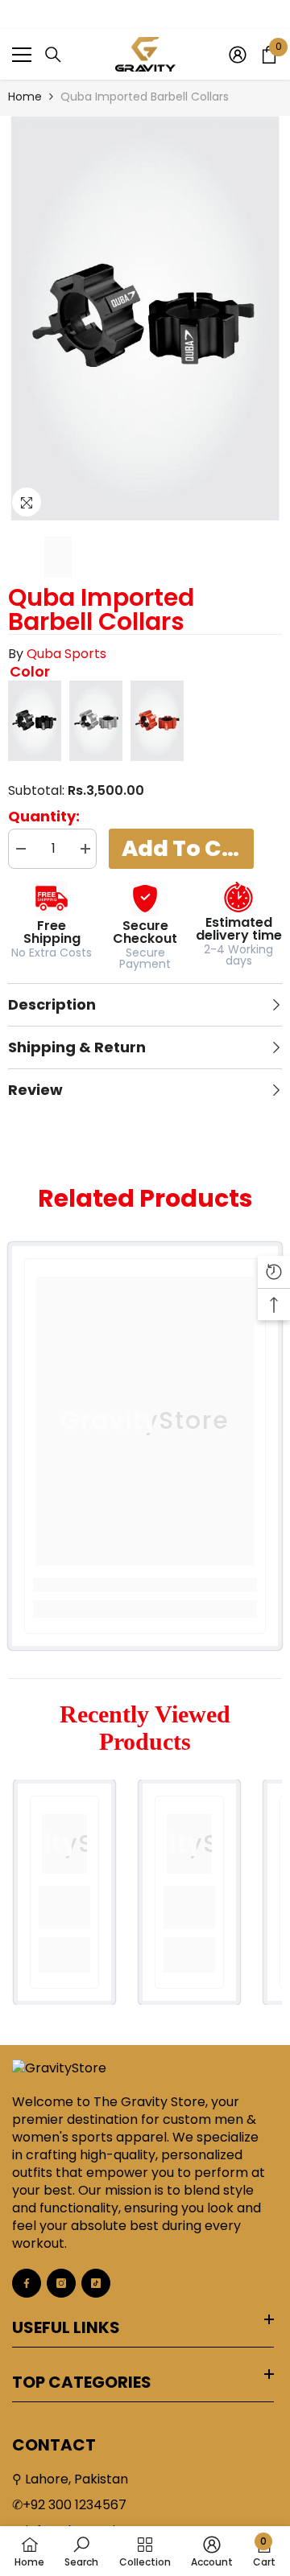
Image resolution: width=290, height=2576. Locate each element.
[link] (145, 1585)
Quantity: (44, 817)
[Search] (53, 55)
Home (25, 97)
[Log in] (238, 55)
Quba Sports (66, 654)
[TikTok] (96, 2283)
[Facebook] (27, 2283)
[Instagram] (61, 2283)
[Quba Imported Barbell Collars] (35, 721)
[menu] (22, 55)
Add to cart (188, 848)
